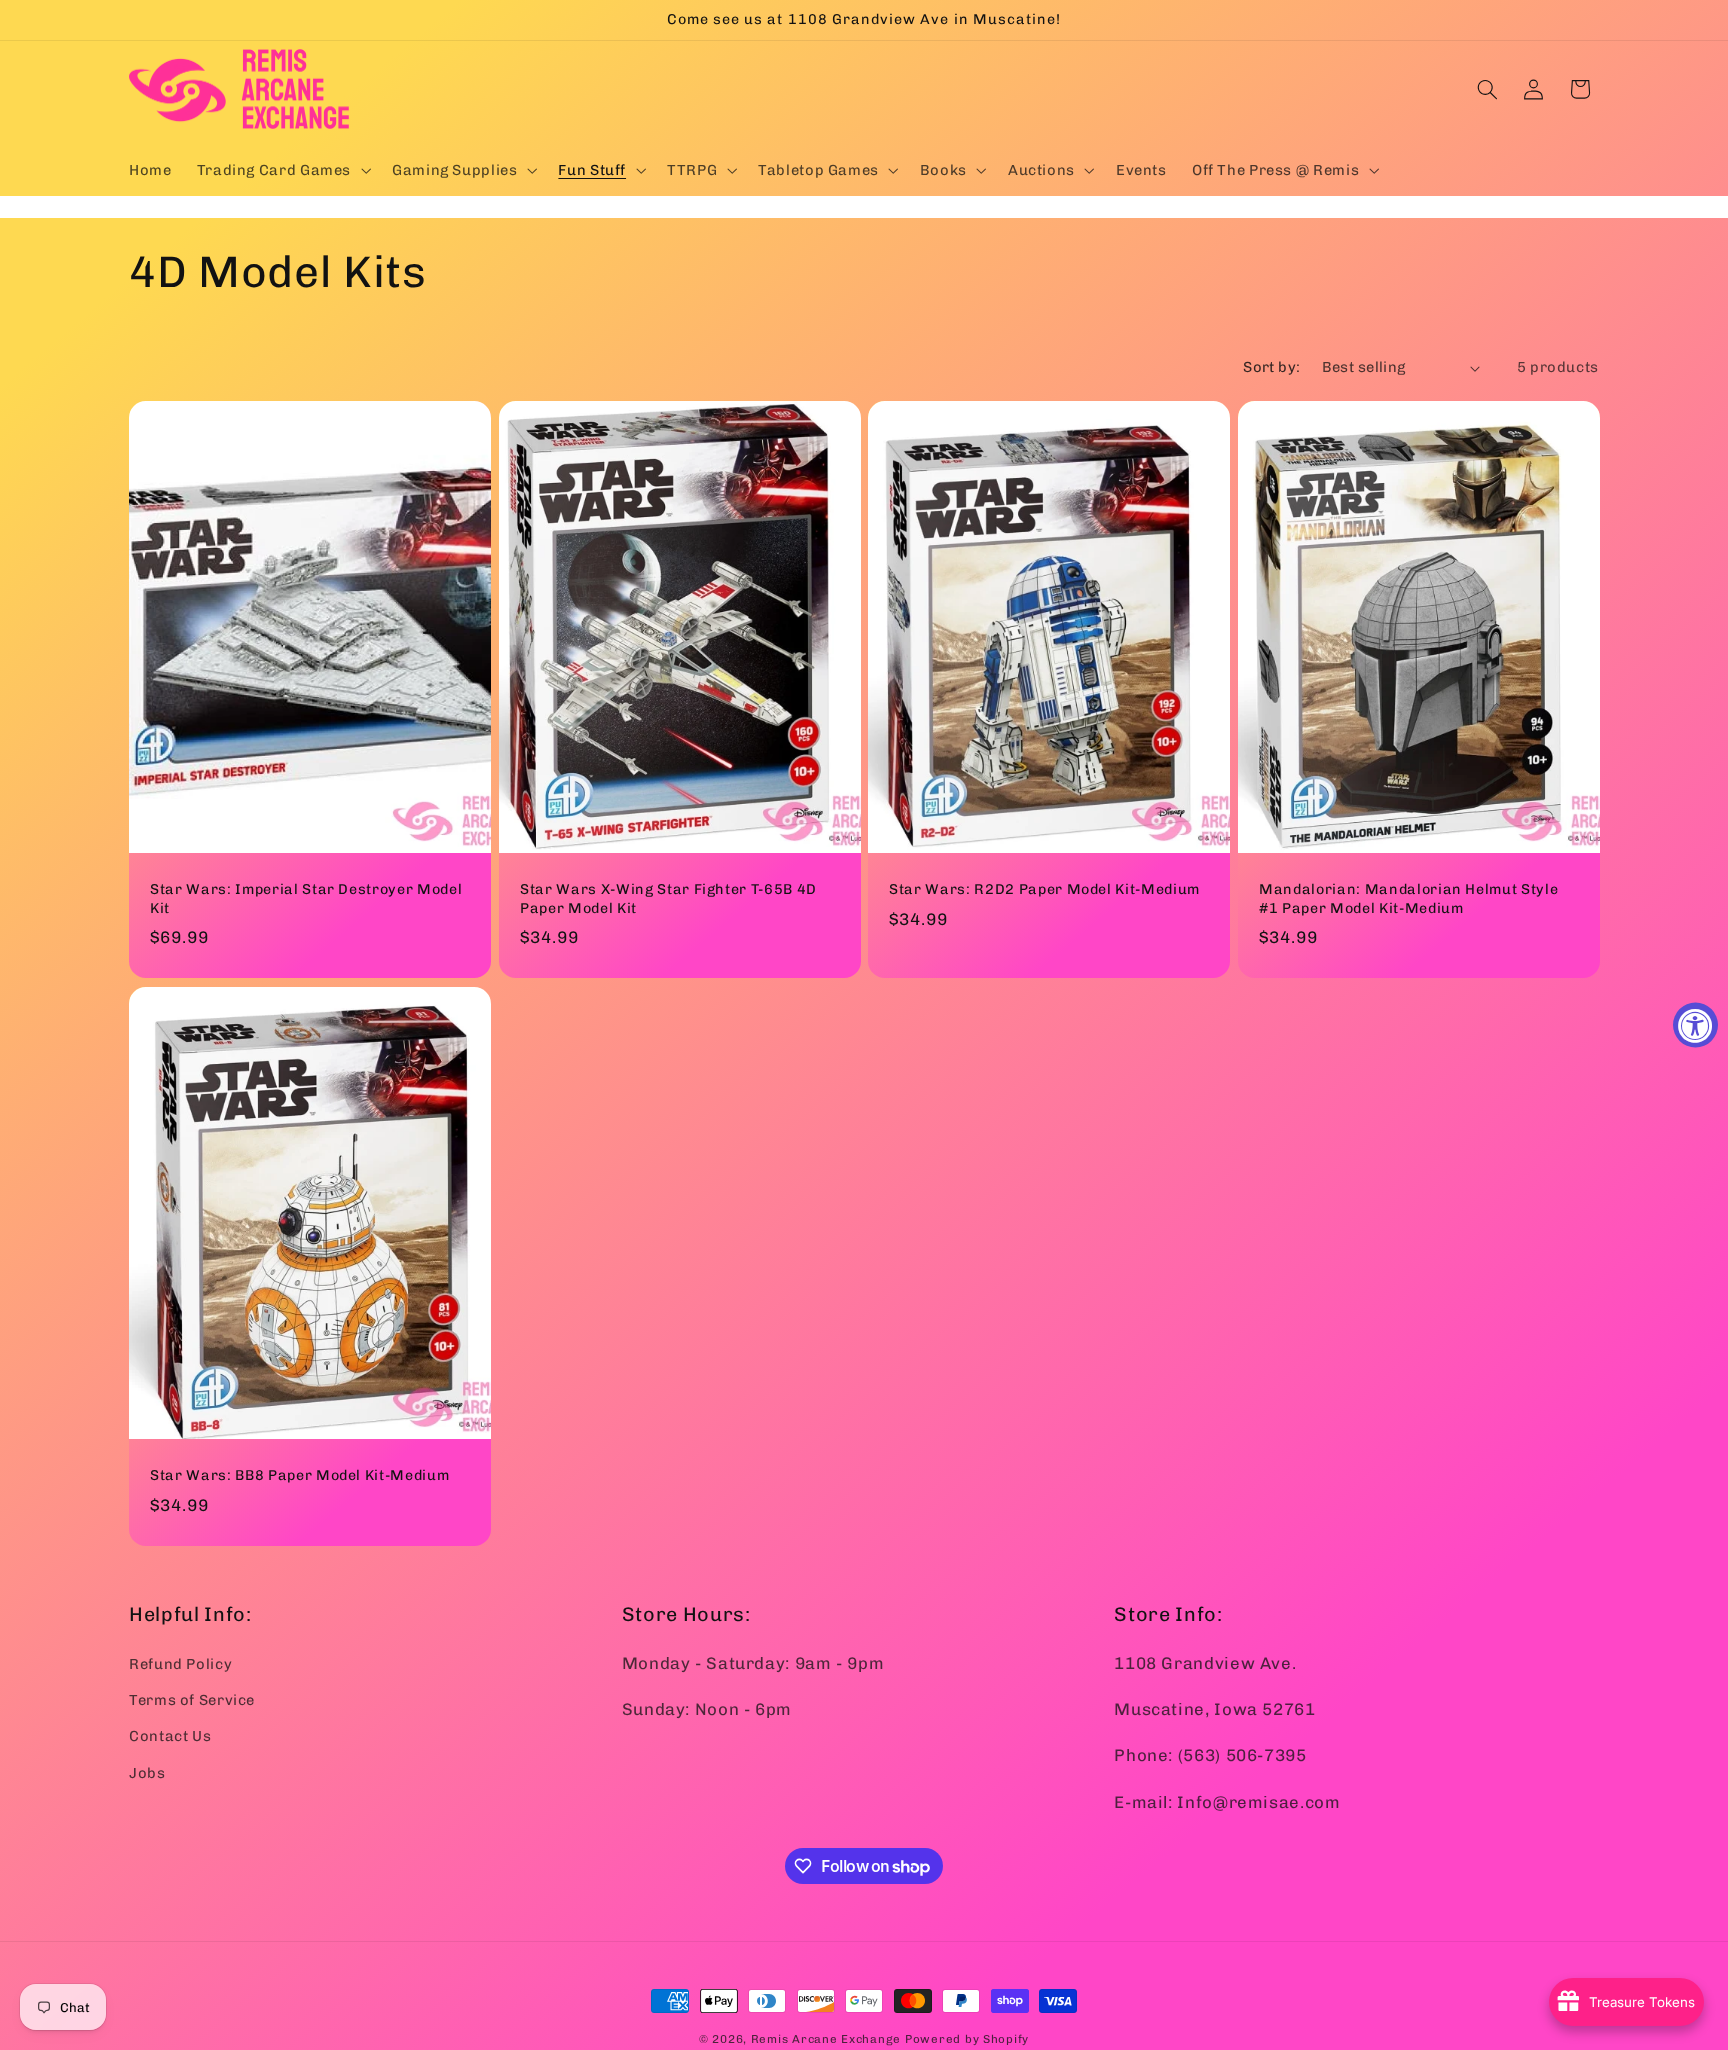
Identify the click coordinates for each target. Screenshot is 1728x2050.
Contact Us (170, 1736)
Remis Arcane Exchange (826, 2039)
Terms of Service (192, 1699)
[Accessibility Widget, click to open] (1695, 1025)
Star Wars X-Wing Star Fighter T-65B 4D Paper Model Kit (668, 898)
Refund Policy (180, 1663)
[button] (281, 170)
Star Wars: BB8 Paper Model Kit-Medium (299, 1475)
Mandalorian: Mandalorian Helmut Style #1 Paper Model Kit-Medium (1408, 898)
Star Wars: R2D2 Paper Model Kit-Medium (1044, 889)
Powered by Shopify (967, 2039)
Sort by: (1271, 367)
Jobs (147, 1772)
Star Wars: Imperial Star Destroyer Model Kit (306, 898)
